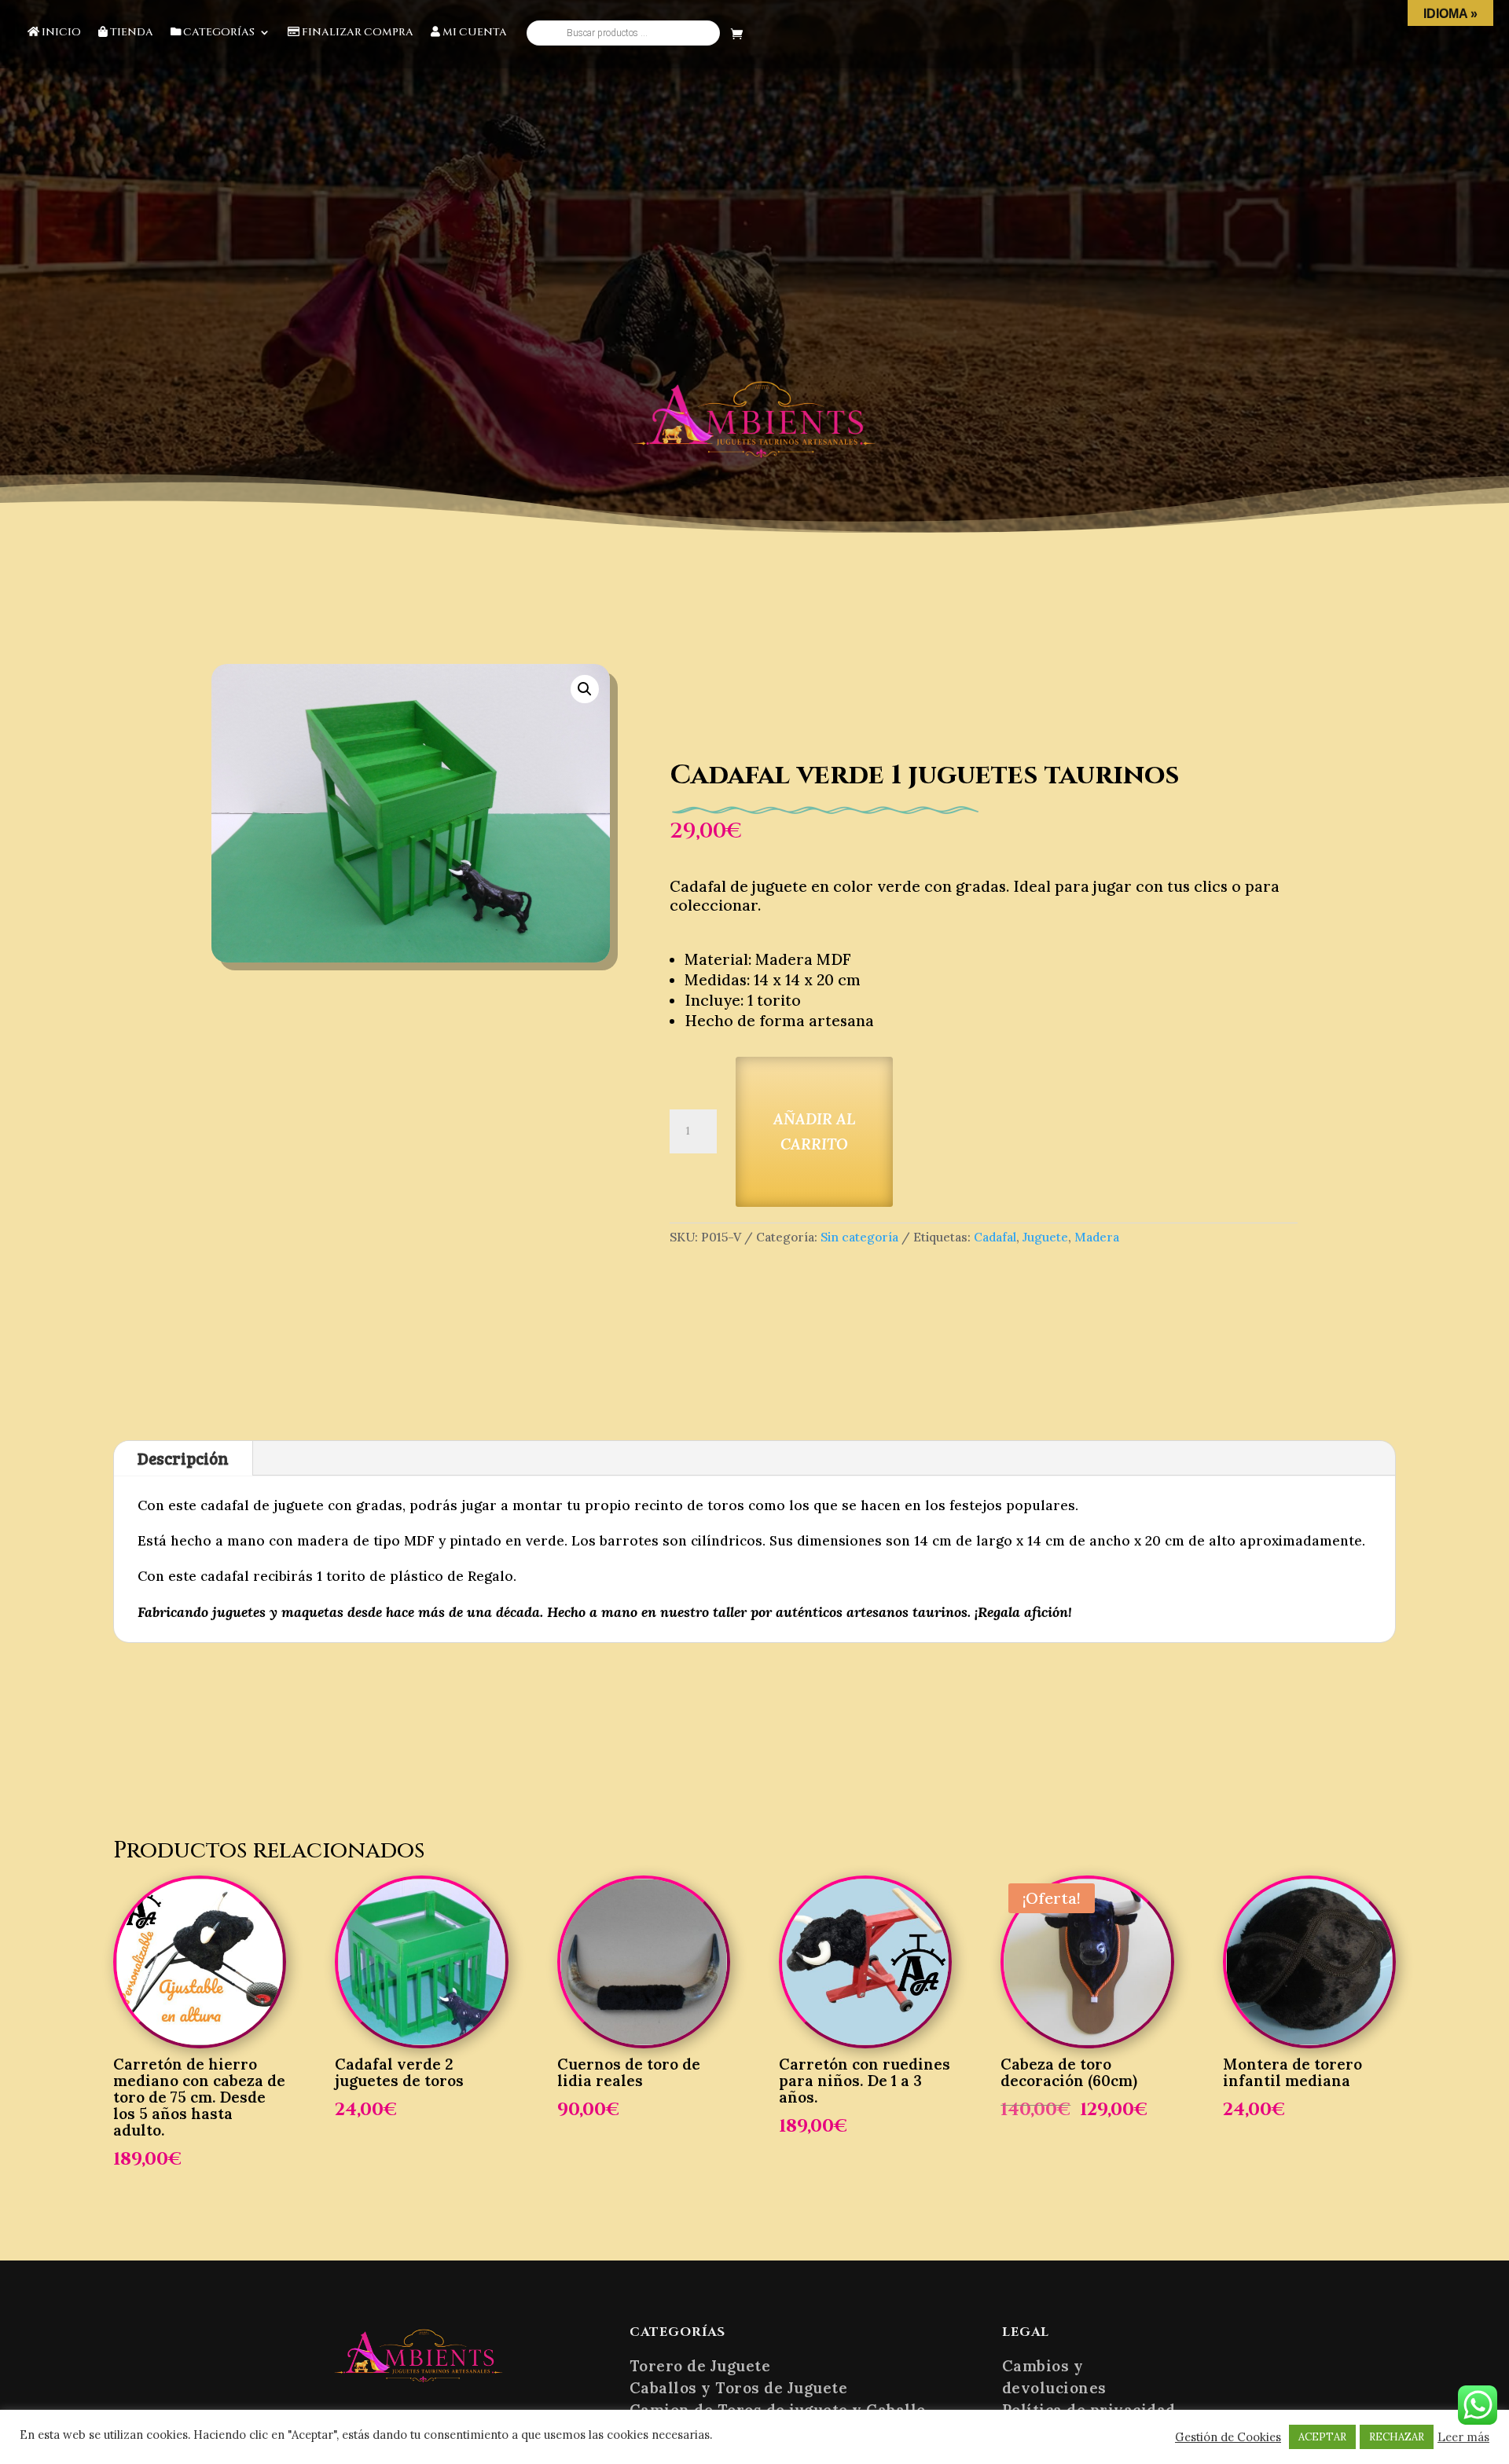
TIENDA (130, 33)
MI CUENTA (474, 33)
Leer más (1463, 2437)
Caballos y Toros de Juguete (739, 2388)
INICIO (60, 33)
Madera (1097, 1237)
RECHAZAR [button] (1397, 2437)
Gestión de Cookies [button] (1228, 2437)
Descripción (183, 1458)
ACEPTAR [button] (1322, 2437)
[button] (585, 689)
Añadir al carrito (814, 1132)
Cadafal (995, 1237)
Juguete (1045, 1237)
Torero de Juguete (700, 2366)
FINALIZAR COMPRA (356, 33)
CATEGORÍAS (218, 33)
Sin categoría (859, 1237)
